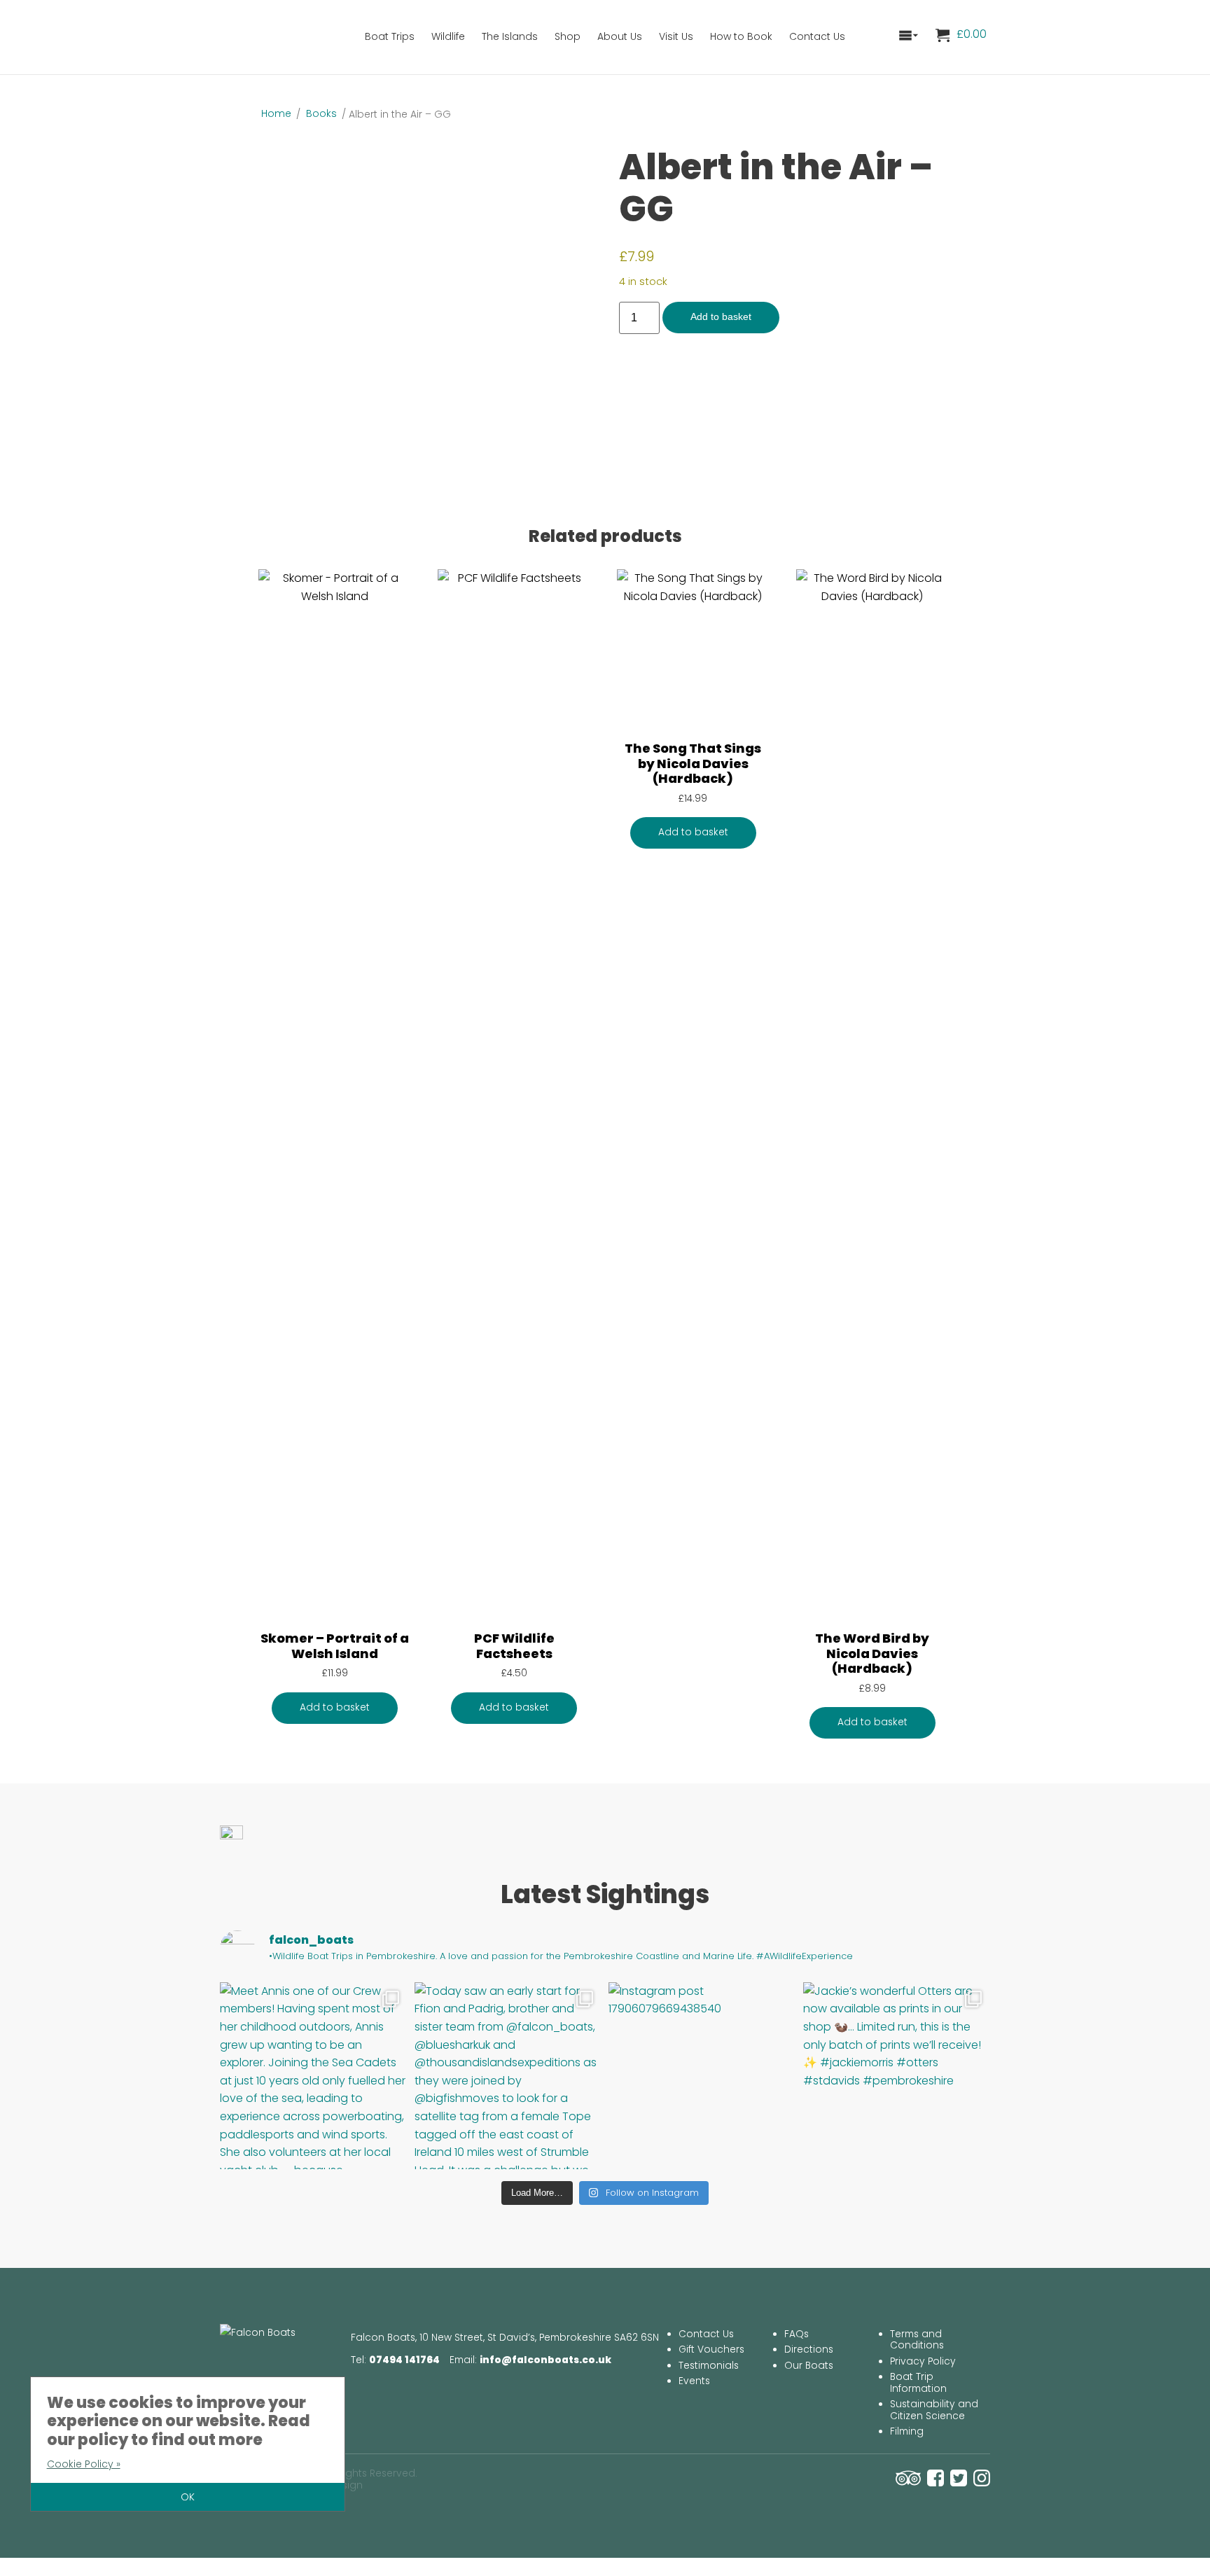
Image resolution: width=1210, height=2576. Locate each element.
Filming (907, 2431)
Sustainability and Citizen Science (934, 2410)
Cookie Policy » (84, 2464)
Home (276, 113)
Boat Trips (390, 36)
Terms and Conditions (917, 2340)
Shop (568, 36)
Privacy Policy (923, 2361)
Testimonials (709, 2366)
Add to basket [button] (335, 1707)
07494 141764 (404, 2360)
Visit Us (676, 36)
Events (694, 2381)
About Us (620, 36)
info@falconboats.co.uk (545, 2360)
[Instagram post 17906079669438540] (702, 2076)
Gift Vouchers (711, 2349)
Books (321, 113)
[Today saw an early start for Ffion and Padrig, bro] (508, 2076)
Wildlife (448, 36)
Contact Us (817, 36)
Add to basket (721, 317)
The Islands (510, 36)
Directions (809, 2349)
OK (188, 2497)
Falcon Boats (286, 35)
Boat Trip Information (918, 2383)
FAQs (797, 2334)
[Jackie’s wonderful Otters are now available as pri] (897, 2076)
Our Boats (809, 2366)
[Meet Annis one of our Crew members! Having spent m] (314, 2076)
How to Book (741, 36)
